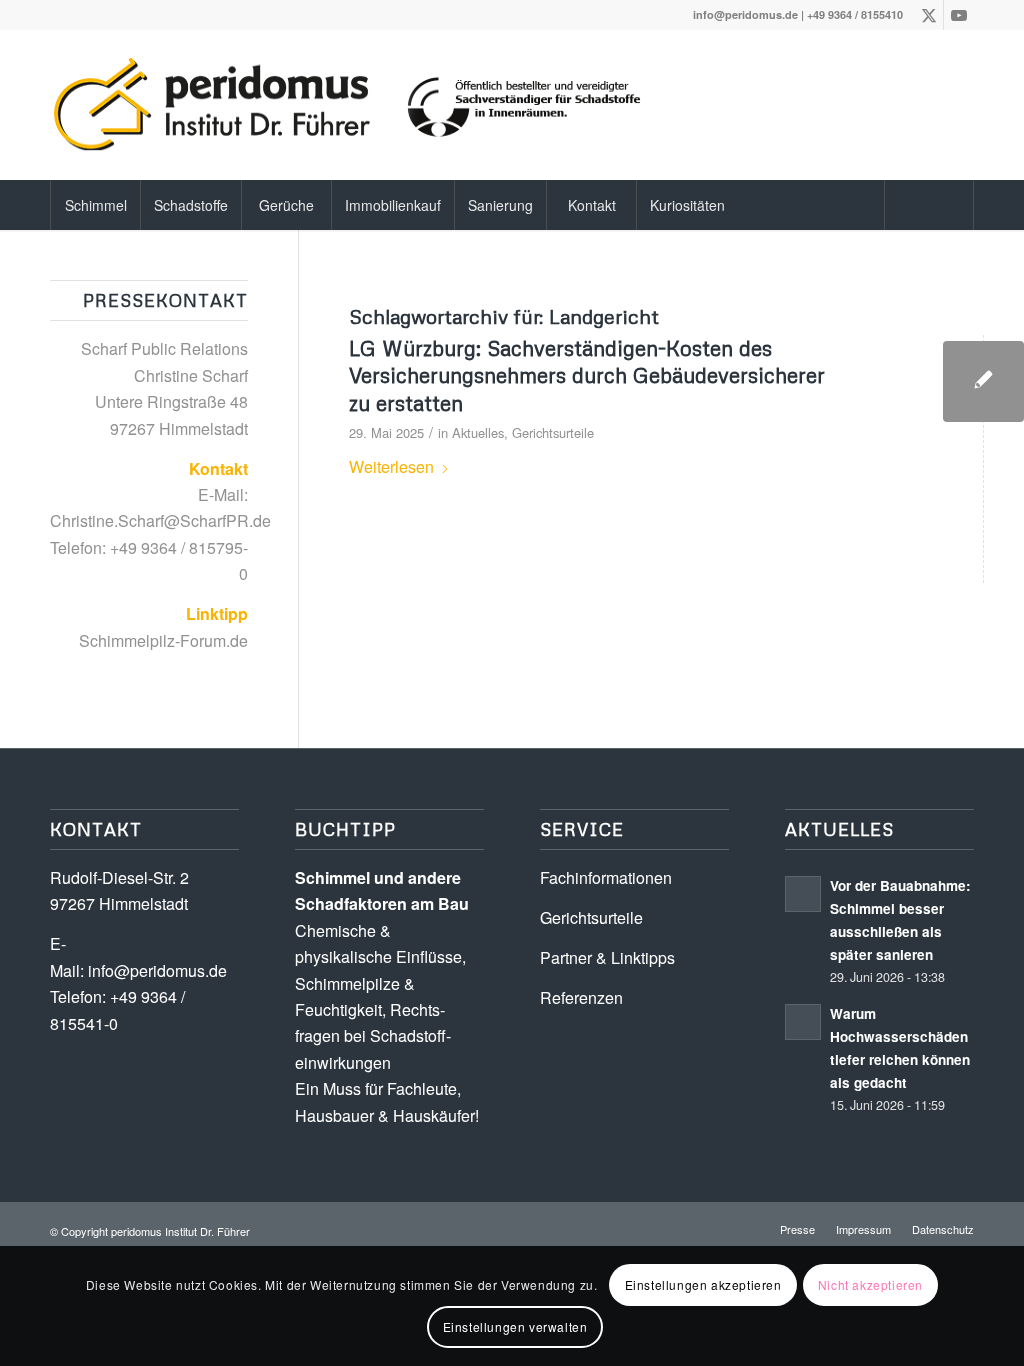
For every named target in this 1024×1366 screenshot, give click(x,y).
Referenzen (581, 997)
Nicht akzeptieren (870, 1284)
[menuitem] (95, 205)
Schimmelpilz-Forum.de (163, 640)
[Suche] (929, 205)
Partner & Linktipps (607, 957)
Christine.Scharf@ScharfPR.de (160, 520)
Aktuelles (478, 432)
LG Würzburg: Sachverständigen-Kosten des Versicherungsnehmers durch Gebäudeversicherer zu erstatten (587, 375)
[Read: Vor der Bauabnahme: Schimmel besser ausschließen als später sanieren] (803, 894)
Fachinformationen (606, 877)
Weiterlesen (391, 466)
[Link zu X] (928, 15)
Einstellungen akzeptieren (703, 1284)
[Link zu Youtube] (959, 15)
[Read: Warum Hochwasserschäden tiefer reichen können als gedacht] (803, 1022)
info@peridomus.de (745, 14)
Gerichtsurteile (553, 432)
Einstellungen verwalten (515, 1326)
